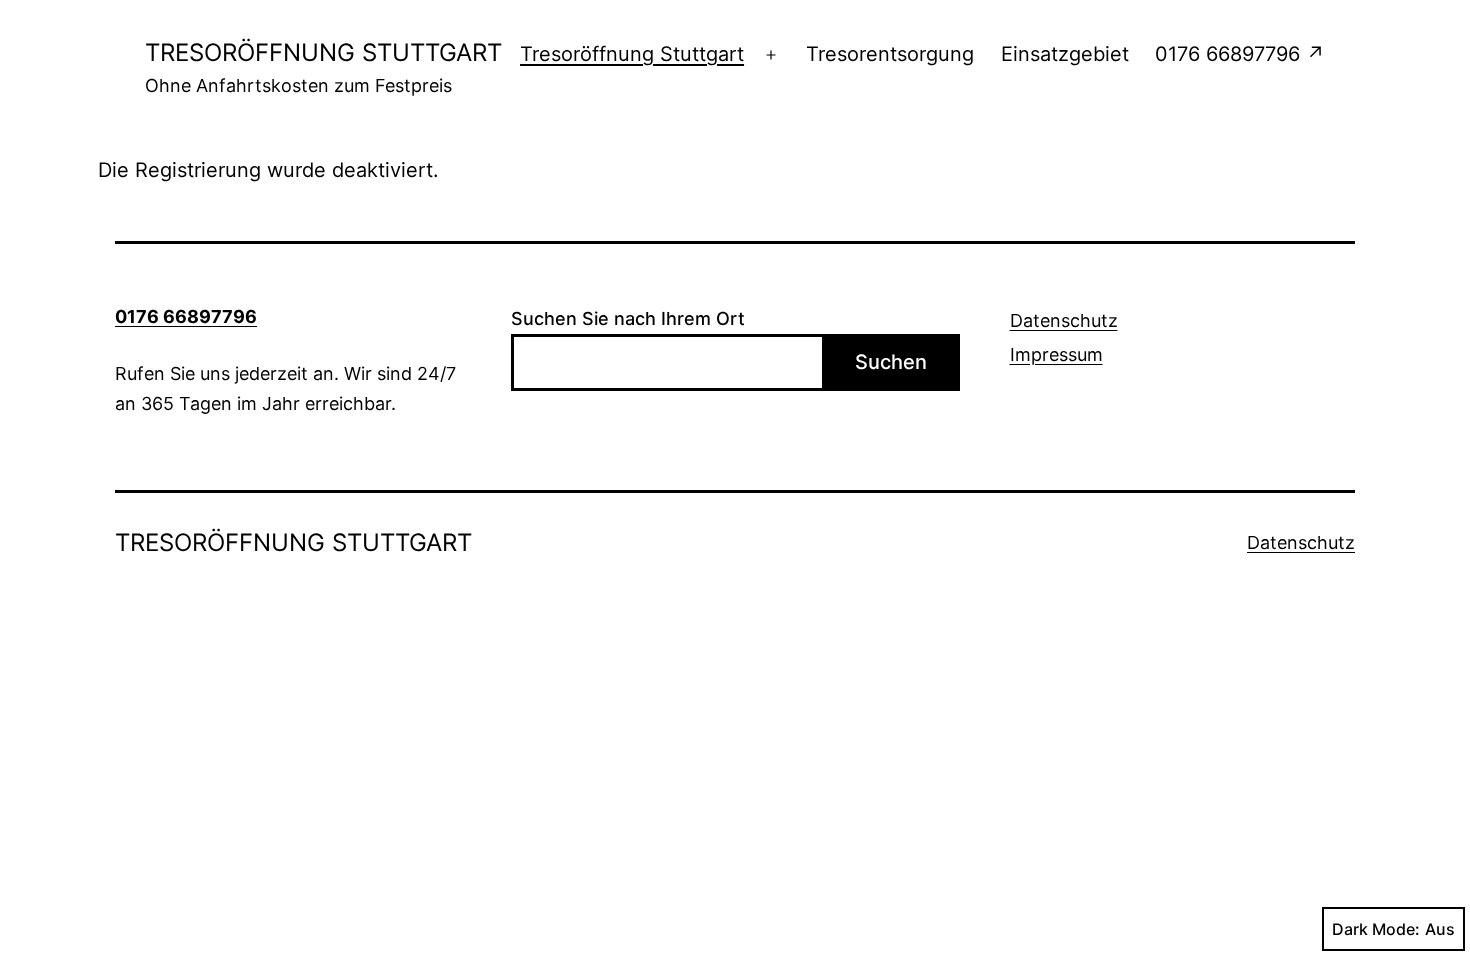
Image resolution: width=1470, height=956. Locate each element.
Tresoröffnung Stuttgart (632, 54)
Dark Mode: (1376, 929)
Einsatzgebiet (1065, 54)
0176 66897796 (186, 316)
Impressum (1056, 354)
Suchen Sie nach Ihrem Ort (628, 318)
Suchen (891, 362)
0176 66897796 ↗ (1240, 54)
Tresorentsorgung (890, 54)
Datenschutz (1064, 320)
